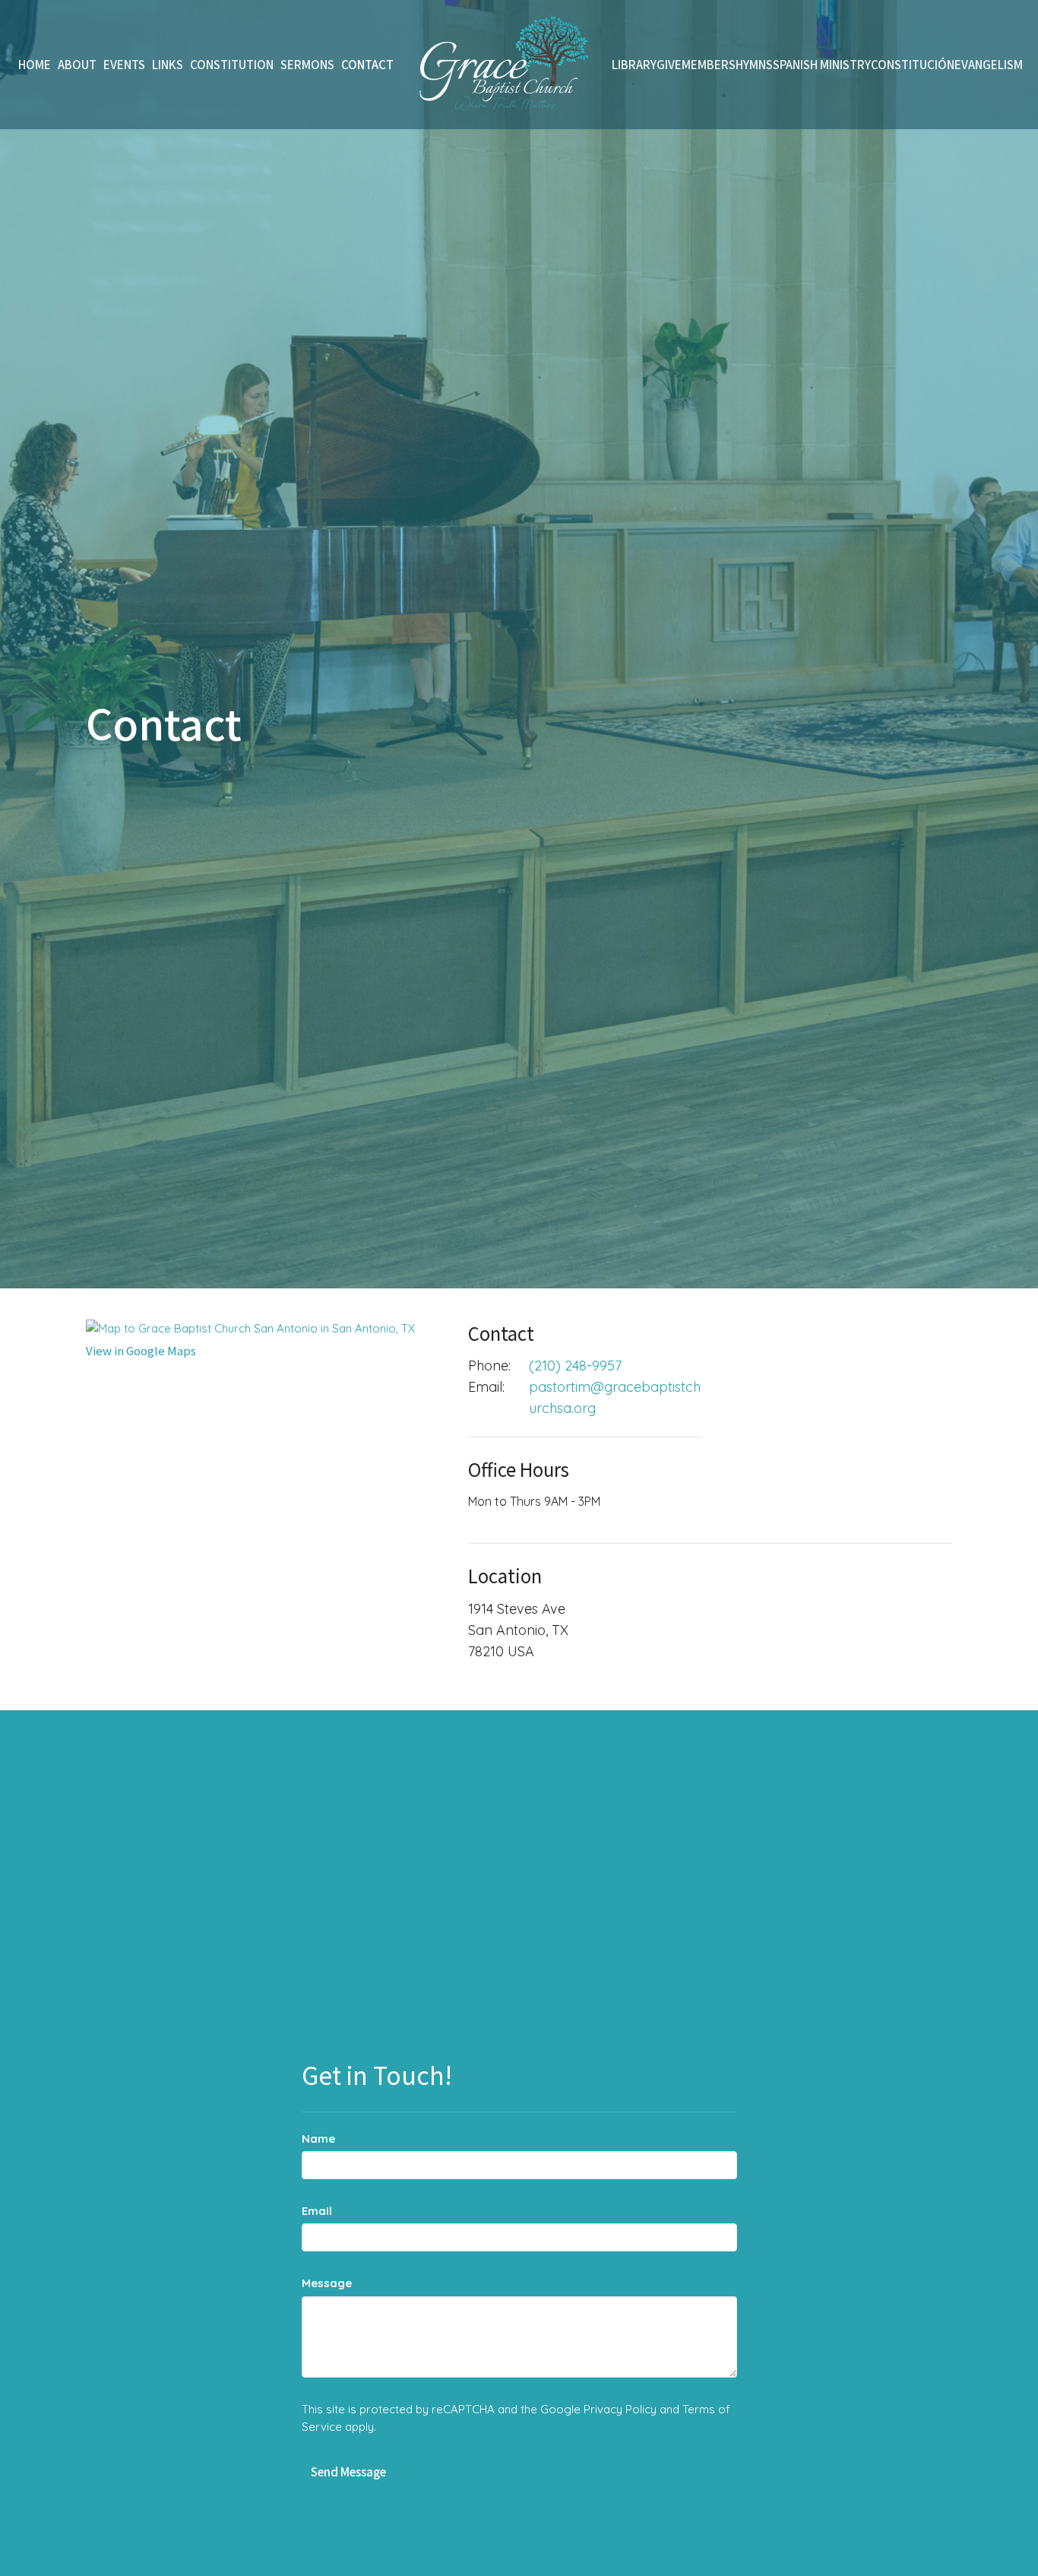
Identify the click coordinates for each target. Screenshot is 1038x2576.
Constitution (232, 64)
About (77, 64)
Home (35, 64)
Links (168, 64)
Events (124, 64)
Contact (367, 64)
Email (317, 2211)
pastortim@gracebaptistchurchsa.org (615, 1397)
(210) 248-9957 (575, 1366)
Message (327, 2283)
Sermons (307, 64)
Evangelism (989, 64)
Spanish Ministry (822, 64)
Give (669, 64)
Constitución (913, 64)
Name (318, 2139)
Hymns (754, 64)
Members (709, 64)
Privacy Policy (620, 2409)
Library (634, 64)
